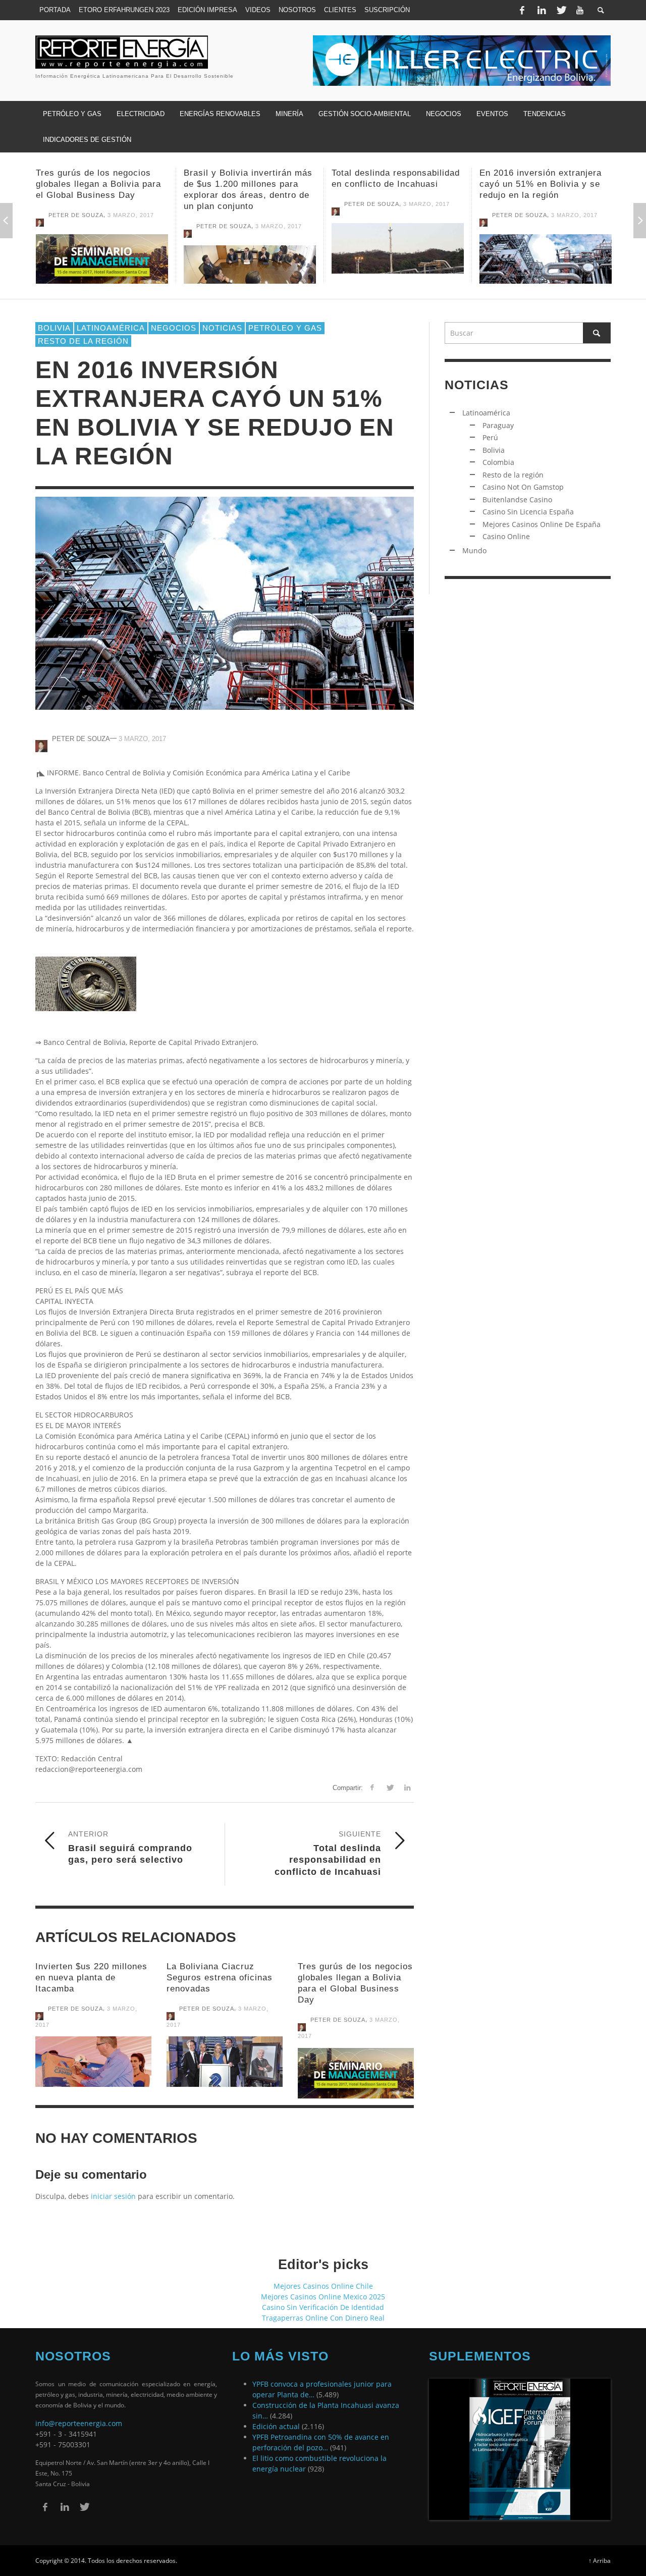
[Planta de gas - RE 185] (398, 259)
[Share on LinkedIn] (407, 1787)
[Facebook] (522, 10)
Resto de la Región (83, 341)
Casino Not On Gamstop (523, 487)
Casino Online (506, 536)
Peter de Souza (76, 226)
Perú (490, 437)
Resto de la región (513, 475)
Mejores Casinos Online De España (542, 524)
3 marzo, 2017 (131, 226)
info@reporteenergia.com (79, 2423)
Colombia (498, 462)
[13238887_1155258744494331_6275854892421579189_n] (546, 248)
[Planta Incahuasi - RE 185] (250, 248)
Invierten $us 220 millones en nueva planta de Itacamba (91, 1978)
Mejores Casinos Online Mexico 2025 (323, 2297)
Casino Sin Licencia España (528, 512)
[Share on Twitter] (389, 1787)
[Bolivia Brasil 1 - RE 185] (102, 271)
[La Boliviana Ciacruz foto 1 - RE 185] (225, 2062)
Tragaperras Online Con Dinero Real (323, 2318)
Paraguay (498, 425)
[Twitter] (561, 10)
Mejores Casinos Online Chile (323, 2286)
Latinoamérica (111, 328)
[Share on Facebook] (372, 1787)
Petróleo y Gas (285, 328)
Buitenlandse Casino (517, 500)
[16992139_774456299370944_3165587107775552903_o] (356, 2073)
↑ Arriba (600, 2560)
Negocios (174, 328)
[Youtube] (580, 10)
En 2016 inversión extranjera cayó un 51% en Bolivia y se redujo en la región (393, 184)
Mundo (474, 550)
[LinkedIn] (542, 10)
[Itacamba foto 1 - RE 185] (93, 2062)
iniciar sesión (113, 2196)
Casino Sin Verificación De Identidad (323, 2307)
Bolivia (54, 328)
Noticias (222, 328)
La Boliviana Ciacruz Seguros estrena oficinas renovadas (220, 1978)
